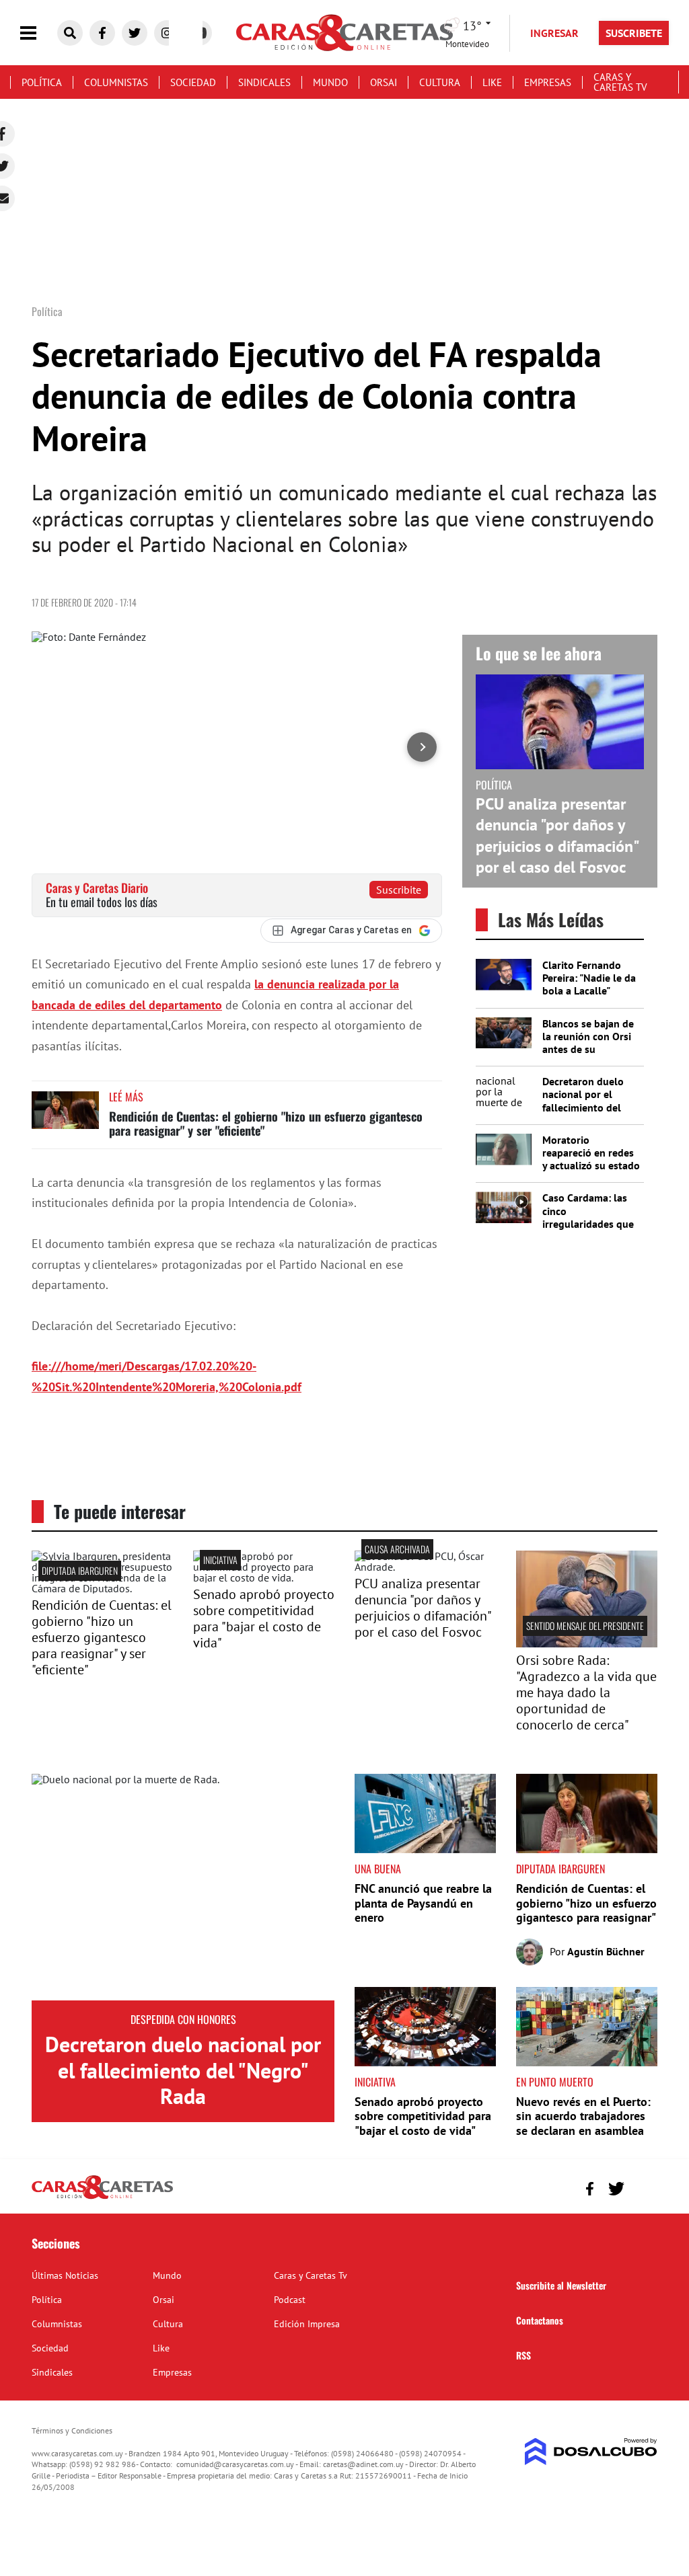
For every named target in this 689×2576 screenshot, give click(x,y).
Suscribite (399, 890)
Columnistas (116, 82)
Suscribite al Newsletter (561, 2285)
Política (42, 82)
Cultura (440, 82)
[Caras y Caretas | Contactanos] (642, 2187)
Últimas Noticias (65, 2275)
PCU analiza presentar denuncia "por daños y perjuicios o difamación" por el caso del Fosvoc (557, 835)
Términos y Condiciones (72, 2430)
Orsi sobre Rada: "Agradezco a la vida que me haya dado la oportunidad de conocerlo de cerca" (586, 1692)
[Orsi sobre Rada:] (587, 1643)
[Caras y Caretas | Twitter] (135, 33)
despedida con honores (183, 2019)
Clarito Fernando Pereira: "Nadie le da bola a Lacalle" (589, 978)
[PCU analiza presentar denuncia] (425, 1567)
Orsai (384, 82)
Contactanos (540, 2320)
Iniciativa (220, 1560)
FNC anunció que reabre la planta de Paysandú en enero (423, 1903)
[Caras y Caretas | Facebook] (102, 33)
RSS (523, 2355)
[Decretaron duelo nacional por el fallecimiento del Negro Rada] (183, 1887)
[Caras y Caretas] (102, 2198)
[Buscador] (70, 33)
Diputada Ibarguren (80, 1570)
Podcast (290, 2300)
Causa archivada (397, 1549)
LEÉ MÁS (126, 1097)
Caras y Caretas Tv (620, 82)
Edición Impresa (307, 2324)
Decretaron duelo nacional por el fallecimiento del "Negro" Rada (583, 1101)
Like (492, 82)
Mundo (330, 82)
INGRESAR (554, 33)
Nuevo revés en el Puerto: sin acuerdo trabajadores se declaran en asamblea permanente (583, 2123)
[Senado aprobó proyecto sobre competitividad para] (264, 1577)
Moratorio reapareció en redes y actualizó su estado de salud (591, 1159)
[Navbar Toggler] (38, 33)
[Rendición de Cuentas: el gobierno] (102, 1588)
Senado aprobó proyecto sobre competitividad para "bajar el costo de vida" (264, 1618)
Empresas (548, 82)
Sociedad (193, 82)
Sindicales (264, 82)
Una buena (378, 1869)
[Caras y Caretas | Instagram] (167, 33)
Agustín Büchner (606, 1951)
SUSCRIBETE (634, 33)
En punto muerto (555, 2082)
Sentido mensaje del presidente (585, 1626)
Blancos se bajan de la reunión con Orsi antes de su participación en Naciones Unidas (588, 1049)
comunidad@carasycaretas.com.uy (235, 2464)
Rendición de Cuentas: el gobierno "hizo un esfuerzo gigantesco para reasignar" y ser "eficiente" (266, 1124)
